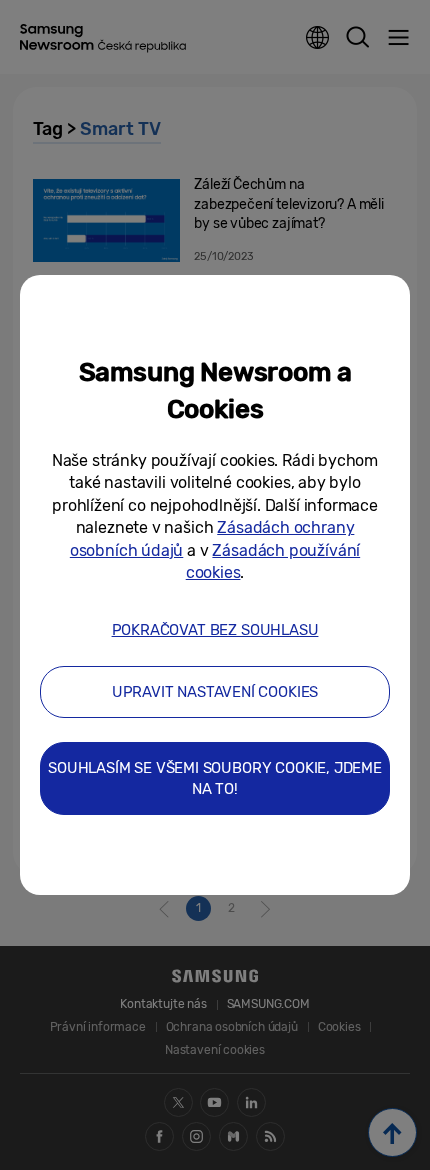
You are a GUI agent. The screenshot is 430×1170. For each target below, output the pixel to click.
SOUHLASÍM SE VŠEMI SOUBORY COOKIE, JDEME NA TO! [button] (215, 778)
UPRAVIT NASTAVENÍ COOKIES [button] (215, 692)
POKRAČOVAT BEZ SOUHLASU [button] (215, 630)
